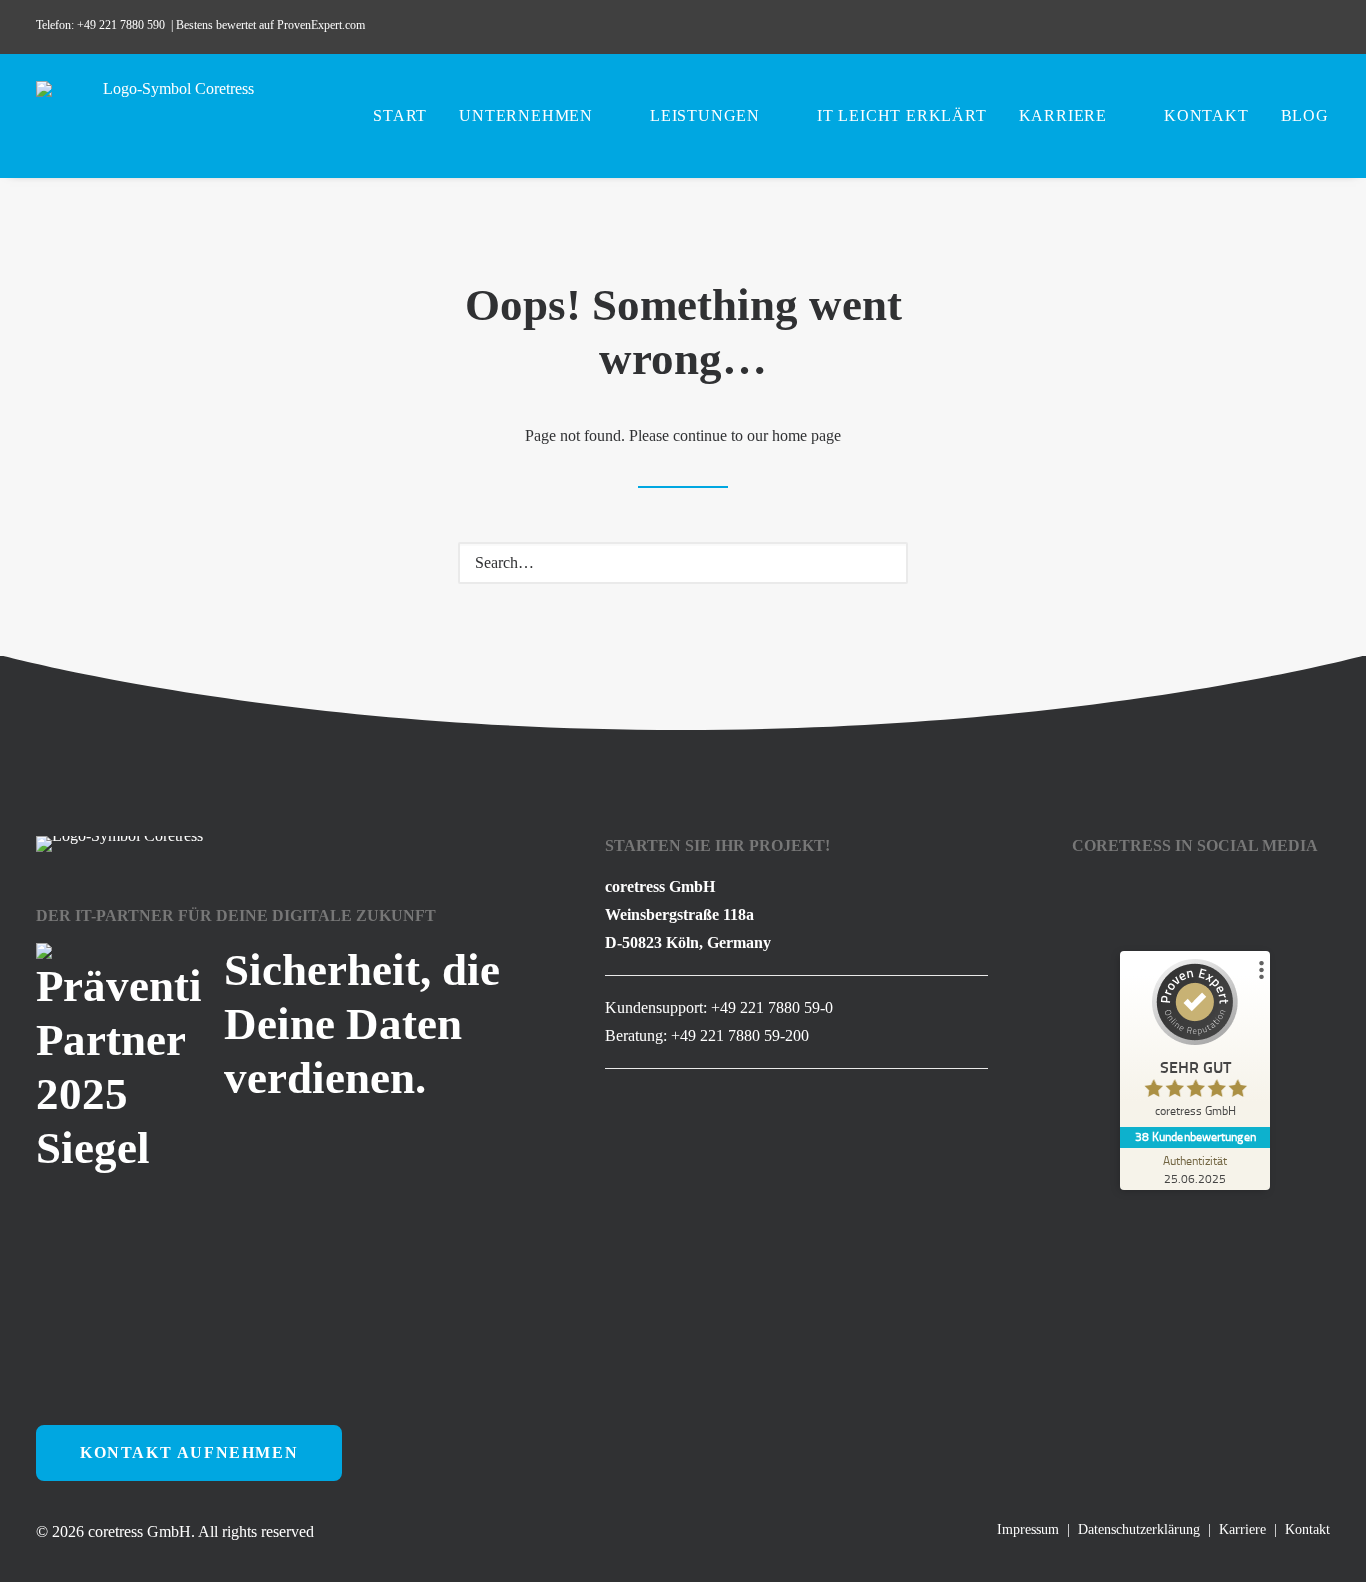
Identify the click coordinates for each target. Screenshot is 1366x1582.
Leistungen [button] (705, 115)
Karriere (1063, 115)
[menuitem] (1175, 27)
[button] (1175, 27)
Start (400, 115)
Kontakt (1206, 115)
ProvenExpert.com (322, 25)
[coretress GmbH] (170, 116)
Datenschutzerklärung (1139, 1529)
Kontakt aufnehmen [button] (189, 1452)
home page (806, 435)
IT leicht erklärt (902, 115)
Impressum (1028, 1529)
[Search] (683, 563)
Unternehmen (526, 115)
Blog (1305, 115)
